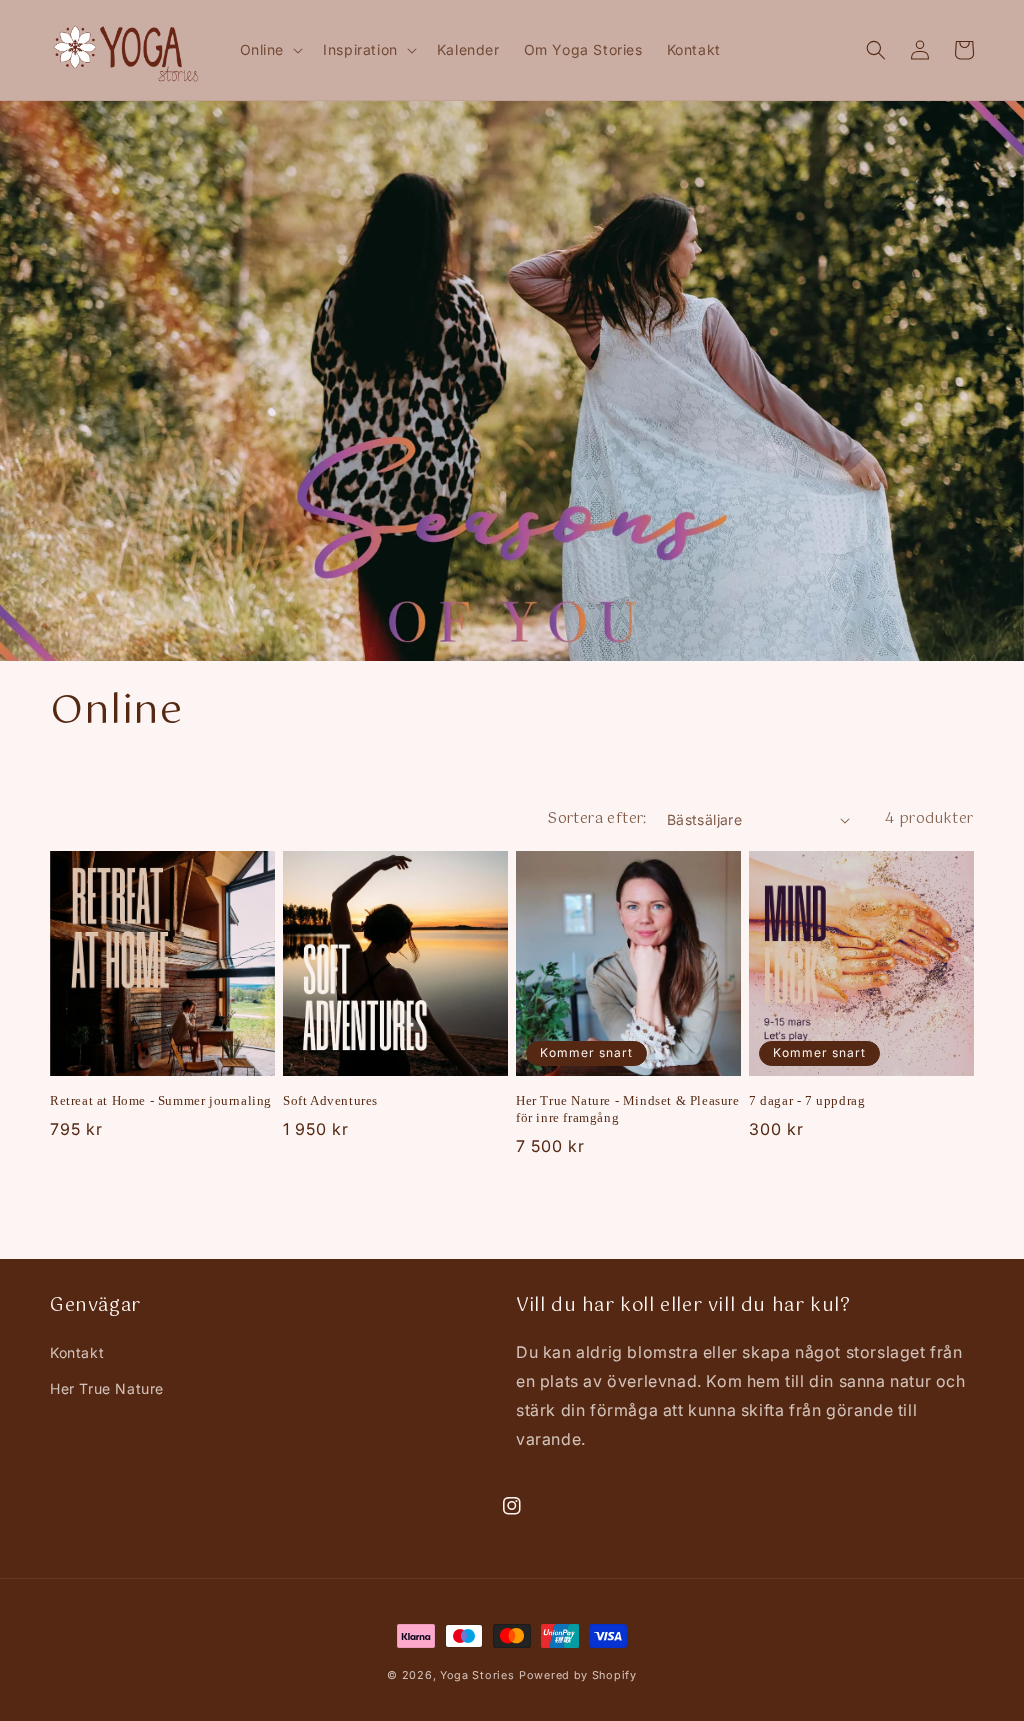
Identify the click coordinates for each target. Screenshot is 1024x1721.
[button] (270, 50)
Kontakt (77, 1352)
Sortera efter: (597, 819)
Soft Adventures (330, 1100)
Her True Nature (107, 1388)
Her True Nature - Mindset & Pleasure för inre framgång (628, 1109)
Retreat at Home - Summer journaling (161, 1100)
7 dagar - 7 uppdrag (807, 1100)
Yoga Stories (477, 1675)
